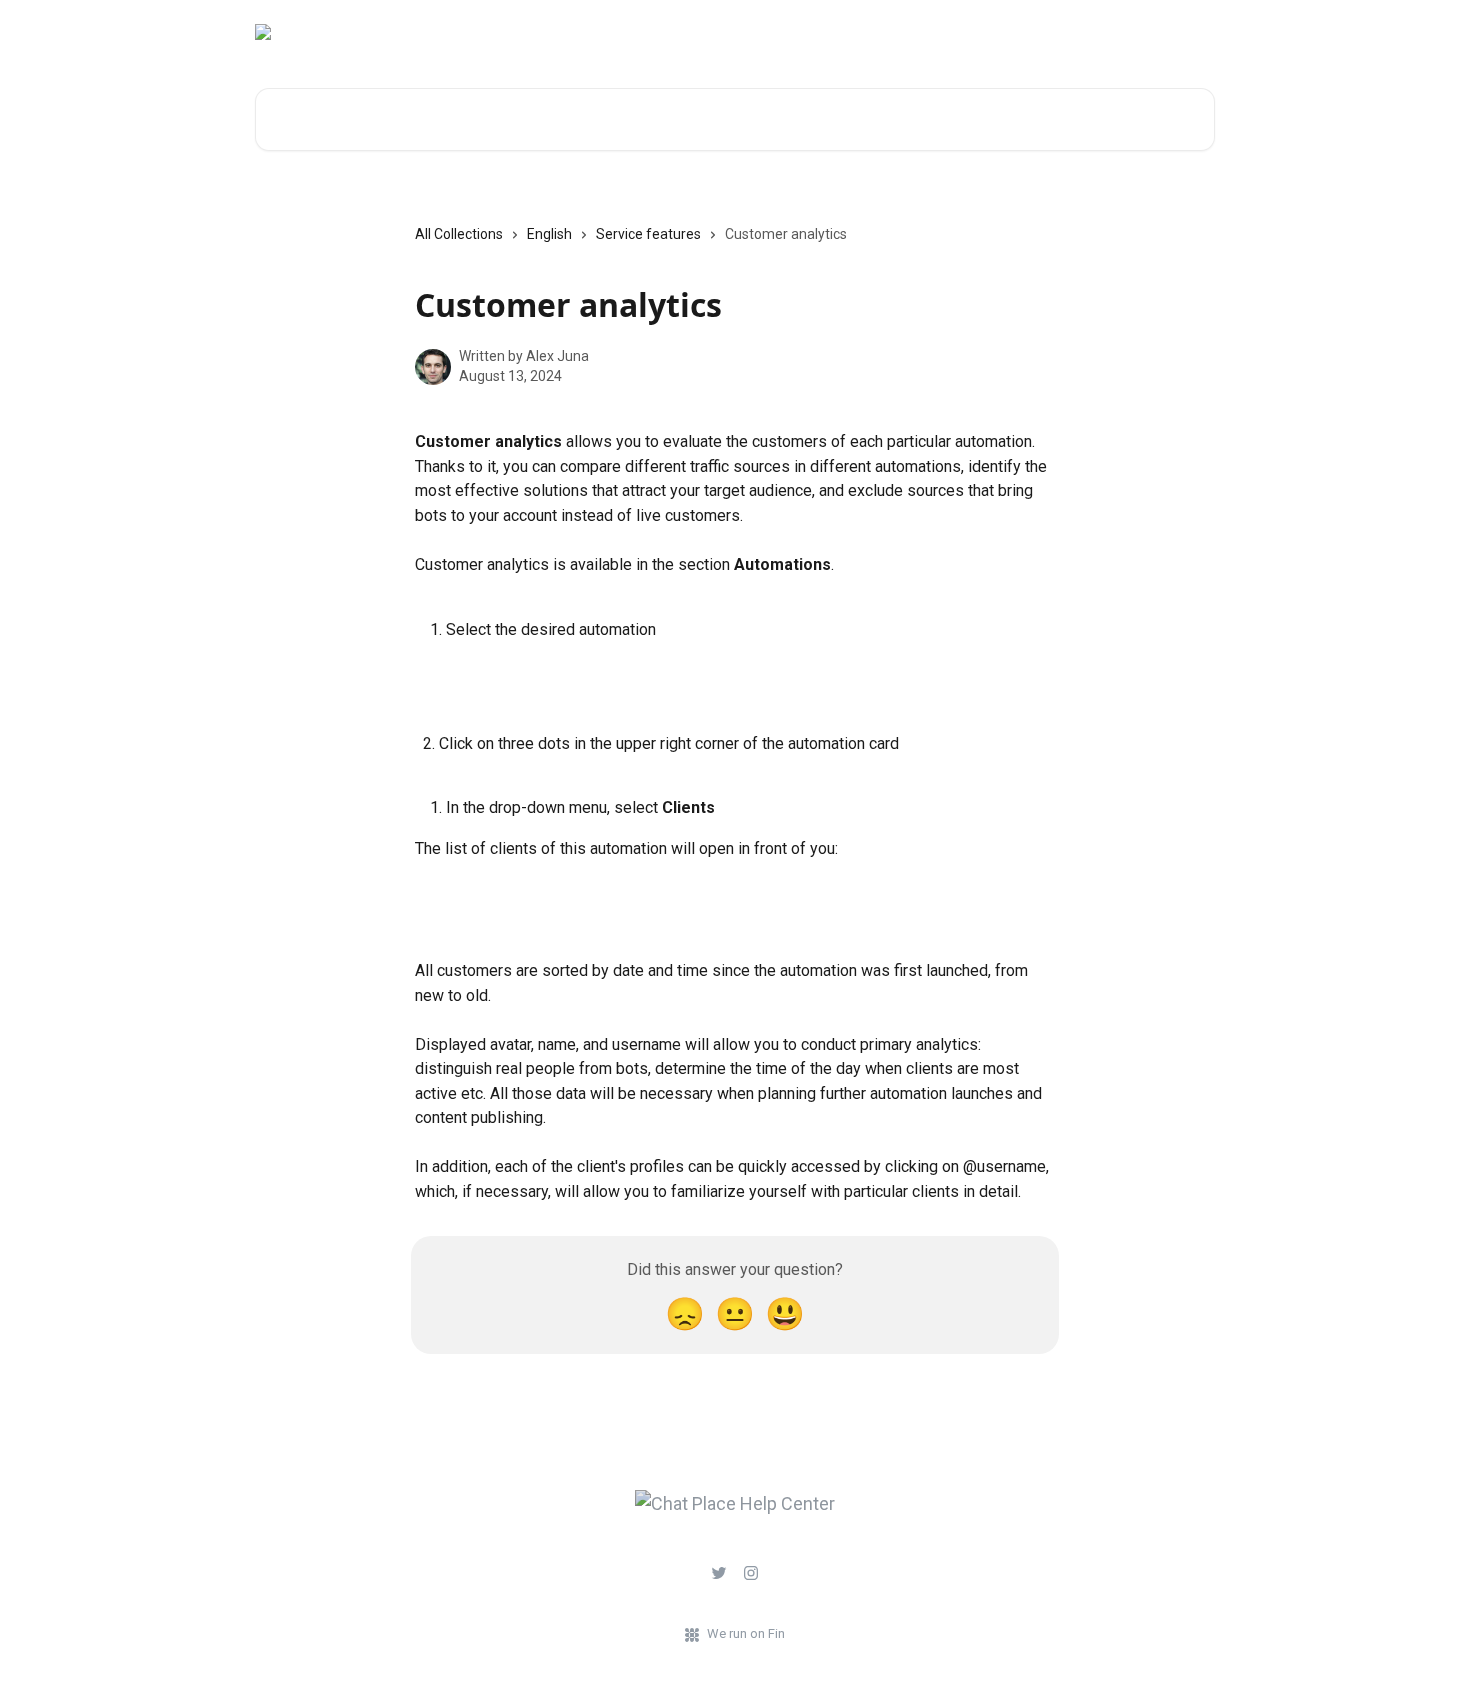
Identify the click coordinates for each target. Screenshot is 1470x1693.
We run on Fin (746, 1633)
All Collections (459, 234)
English (549, 234)
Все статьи (1170, 32)
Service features (648, 234)
